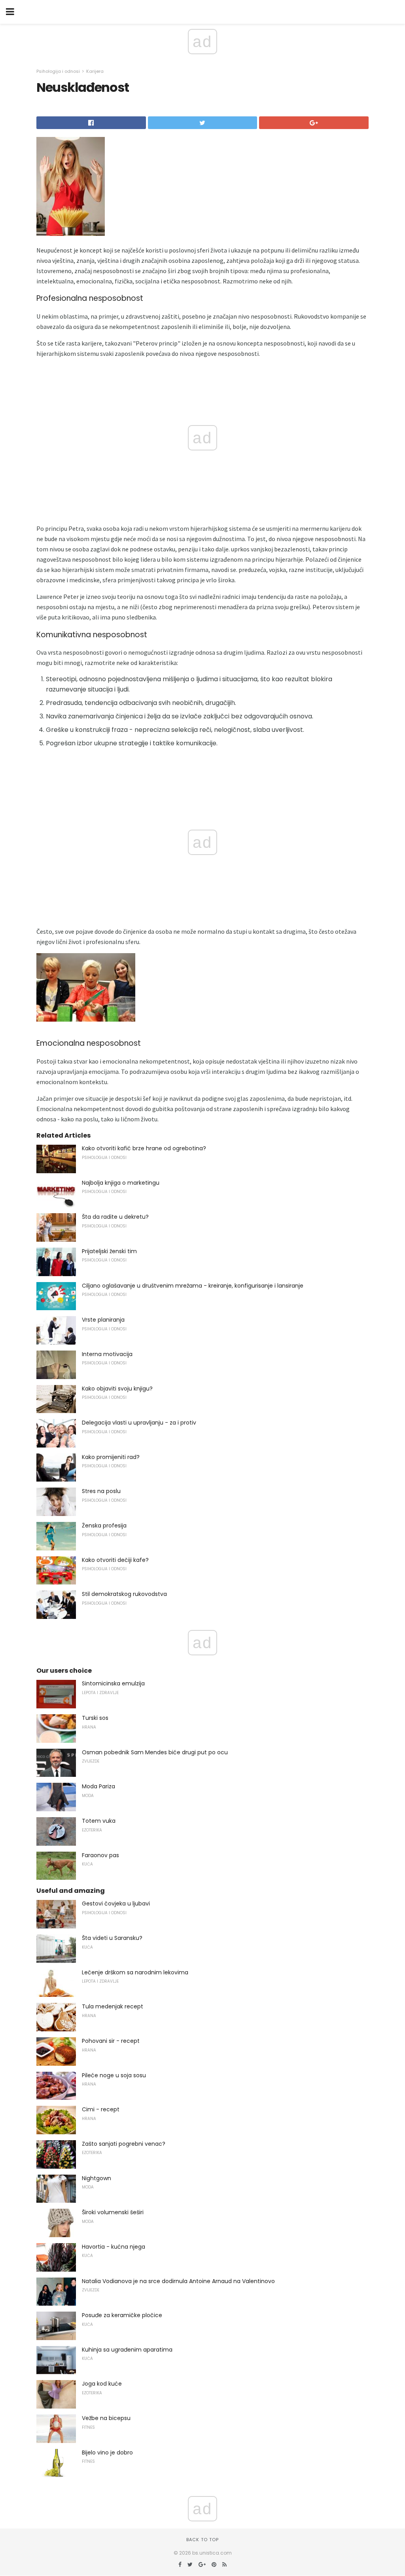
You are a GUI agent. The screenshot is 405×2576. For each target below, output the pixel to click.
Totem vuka (99, 1821)
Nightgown (97, 2178)
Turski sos (95, 1718)
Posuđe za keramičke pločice (122, 2315)
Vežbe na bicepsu (106, 2418)
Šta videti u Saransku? (112, 1938)
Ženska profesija (104, 1525)
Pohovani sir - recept (111, 2041)
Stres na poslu (101, 1491)
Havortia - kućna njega (114, 2247)
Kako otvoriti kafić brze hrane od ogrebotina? (144, 1148)
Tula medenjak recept (113, 2006)
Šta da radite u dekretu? (115, 1217)
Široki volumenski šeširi (113, 2212)
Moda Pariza (98, 1786)
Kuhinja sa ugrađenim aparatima (127, 2350)
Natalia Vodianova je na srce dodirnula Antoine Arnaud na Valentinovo (178, 2281)
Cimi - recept (101, 2109)
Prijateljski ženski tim (109, 1251)
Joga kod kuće (102, 2384)
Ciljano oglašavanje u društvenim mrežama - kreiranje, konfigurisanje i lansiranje (193, 1286)
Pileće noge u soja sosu (114, 2075)
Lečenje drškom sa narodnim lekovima (135, 1972)
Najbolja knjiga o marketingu (121, 1183)
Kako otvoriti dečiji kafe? (115, 1560)
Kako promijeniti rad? (111, 1457)
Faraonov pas (100, 1855)
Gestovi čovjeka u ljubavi (116, 1904)
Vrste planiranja (103, 1320)
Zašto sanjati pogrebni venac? (124, 2144)
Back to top (202, 2540)
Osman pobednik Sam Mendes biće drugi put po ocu (155, 1752)
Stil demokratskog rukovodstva (124, 1594)
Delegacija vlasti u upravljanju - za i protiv (139, 1423)
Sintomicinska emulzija (113, 1683)
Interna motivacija (107, 1354)
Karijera (95, 71)
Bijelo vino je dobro (107, 2453)
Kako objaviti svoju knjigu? (117, 1389)
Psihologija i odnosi (58, 71)
